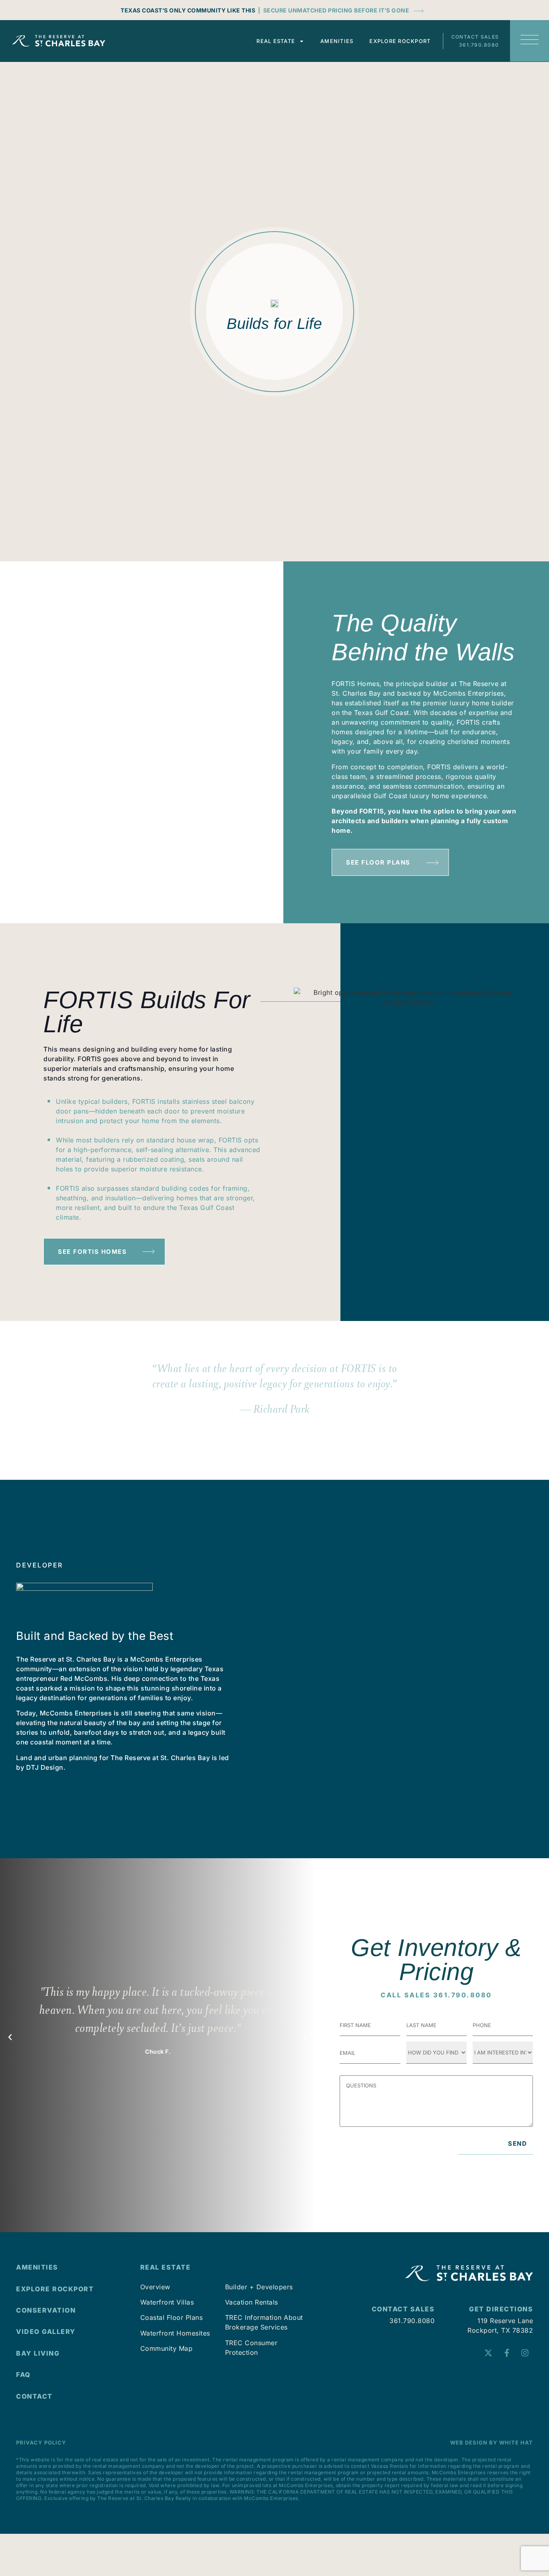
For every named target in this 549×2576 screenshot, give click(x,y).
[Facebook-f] (507, 2353)
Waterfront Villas (167, 2302)
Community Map (167, 2348)
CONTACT (34, 2396)
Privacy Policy (41, 2442)
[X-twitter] (488, 2353)
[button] (10, 2037)
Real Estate (276, 41)
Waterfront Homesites (175, 2333)
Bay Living (38, 2353)
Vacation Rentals (252, 2302)
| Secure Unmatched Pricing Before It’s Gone (334, 10)
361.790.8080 (479, 45)
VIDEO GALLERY (46, 2332)
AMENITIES (37, 2267)
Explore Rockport (400, 41)
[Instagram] (525, 2353)
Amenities (337, 41)
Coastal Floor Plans (172, 2317)
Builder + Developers (259, 2287)
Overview (155, 2287)
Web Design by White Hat (492, 2442)
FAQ (24, 2375)
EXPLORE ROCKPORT (55, 2289)
